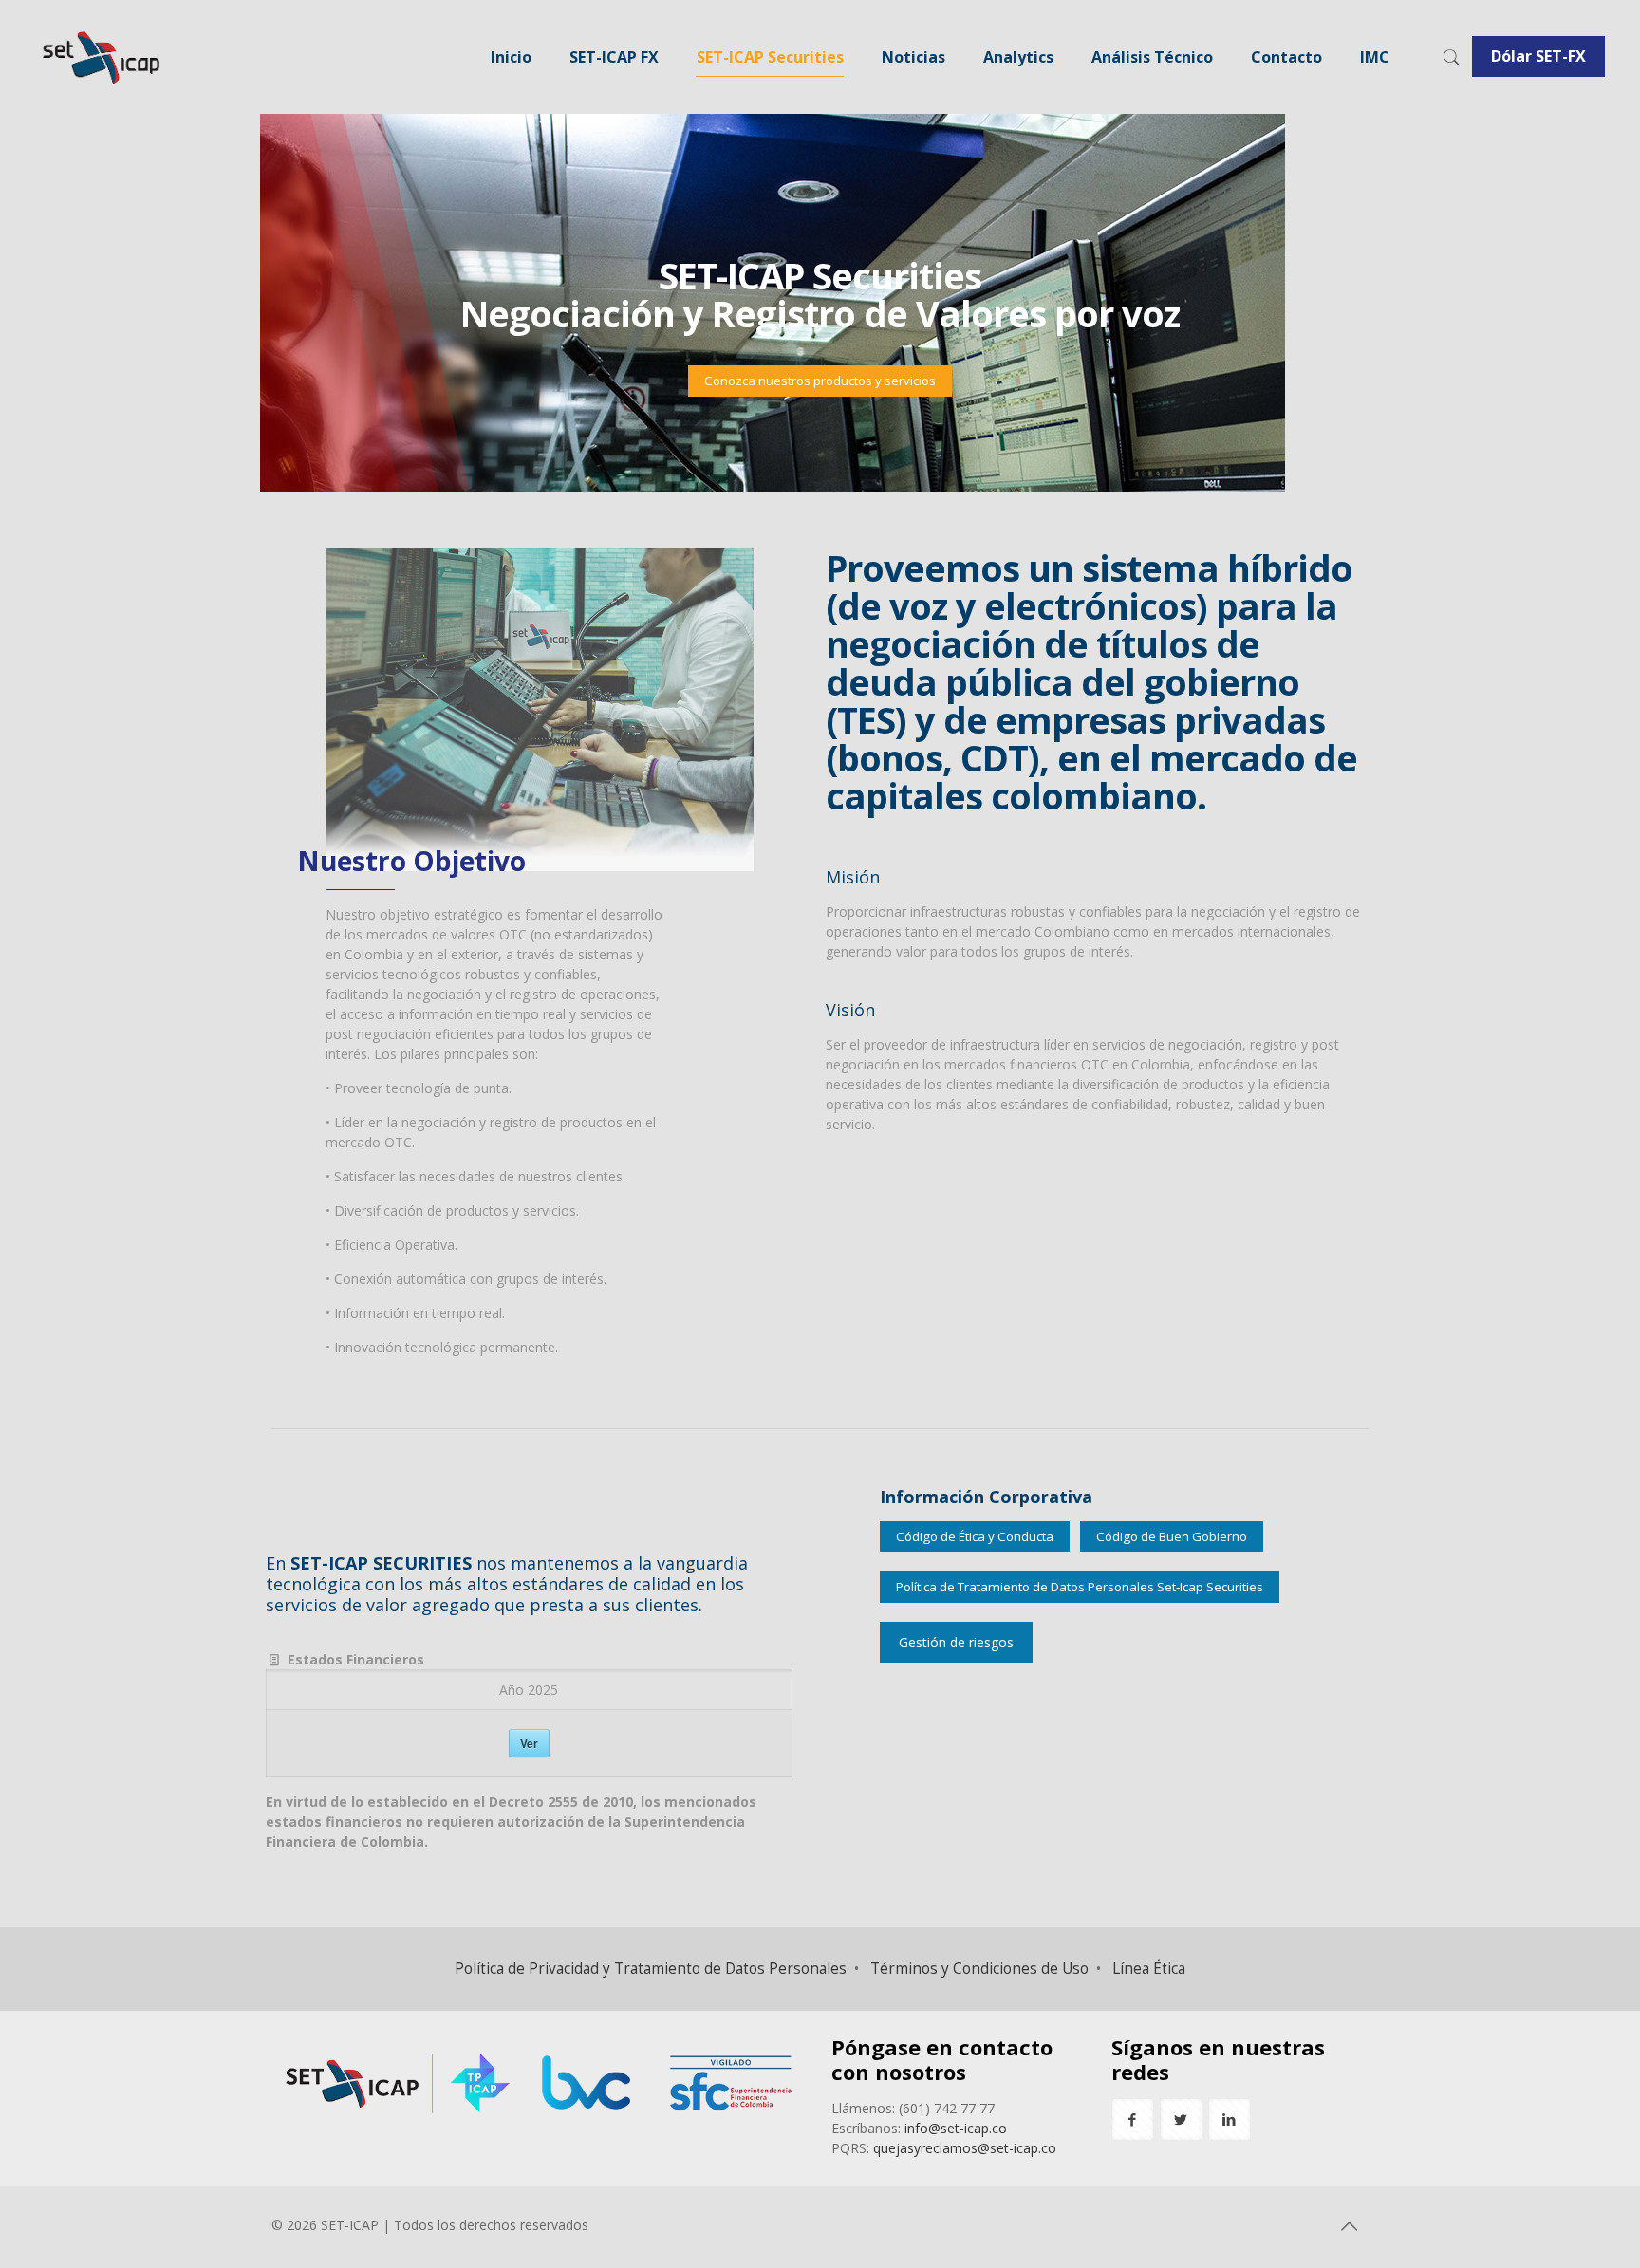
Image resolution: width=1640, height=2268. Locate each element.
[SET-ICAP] (100, 57)
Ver (529, 1743)
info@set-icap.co (956, 2128)
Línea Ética (1149, 1969)
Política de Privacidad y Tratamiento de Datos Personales (651, 1969)
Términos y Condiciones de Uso (979, 1969)
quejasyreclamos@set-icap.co (965, 2148)
